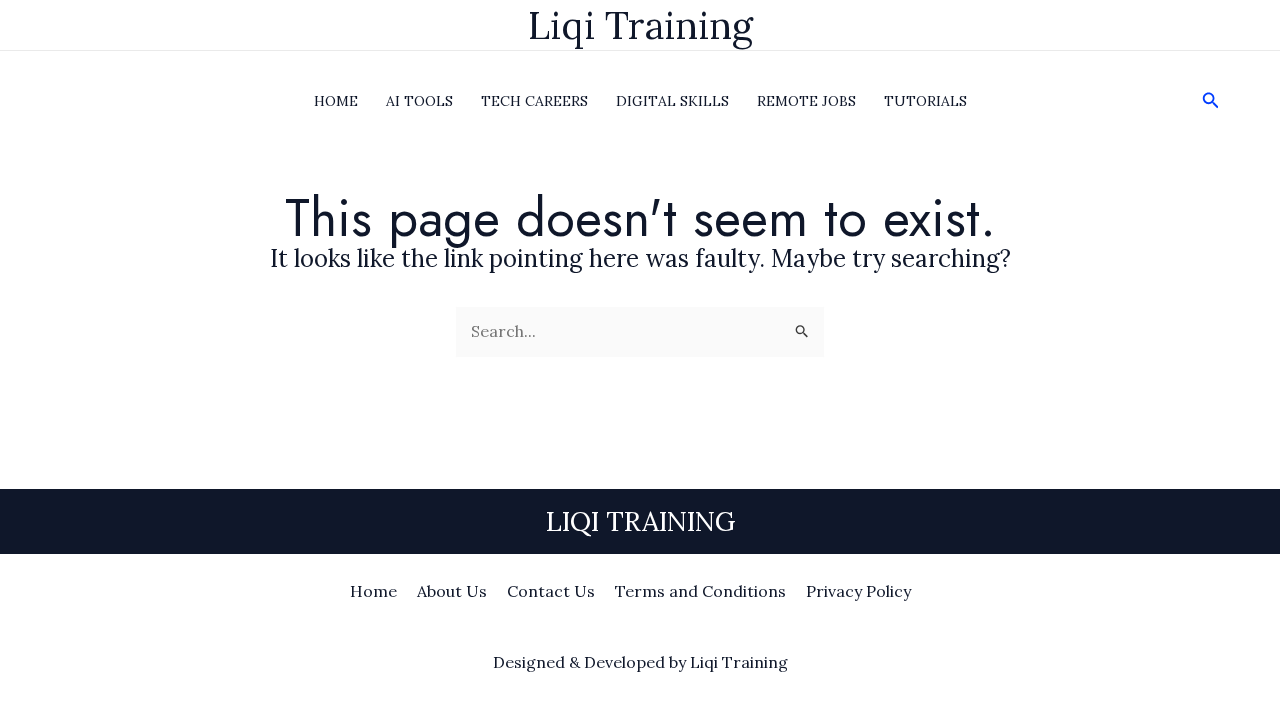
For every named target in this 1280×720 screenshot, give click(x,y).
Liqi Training (640, 25)
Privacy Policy (858, 591)
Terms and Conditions (700, 591)
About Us (452, 591)
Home (373, 591)
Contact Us (551, 591)
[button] (1211, 101)
